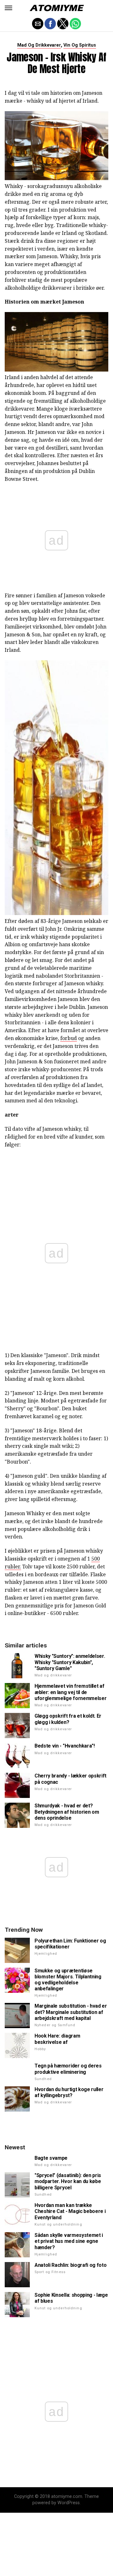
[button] (8, 8)
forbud (69, 1038)
